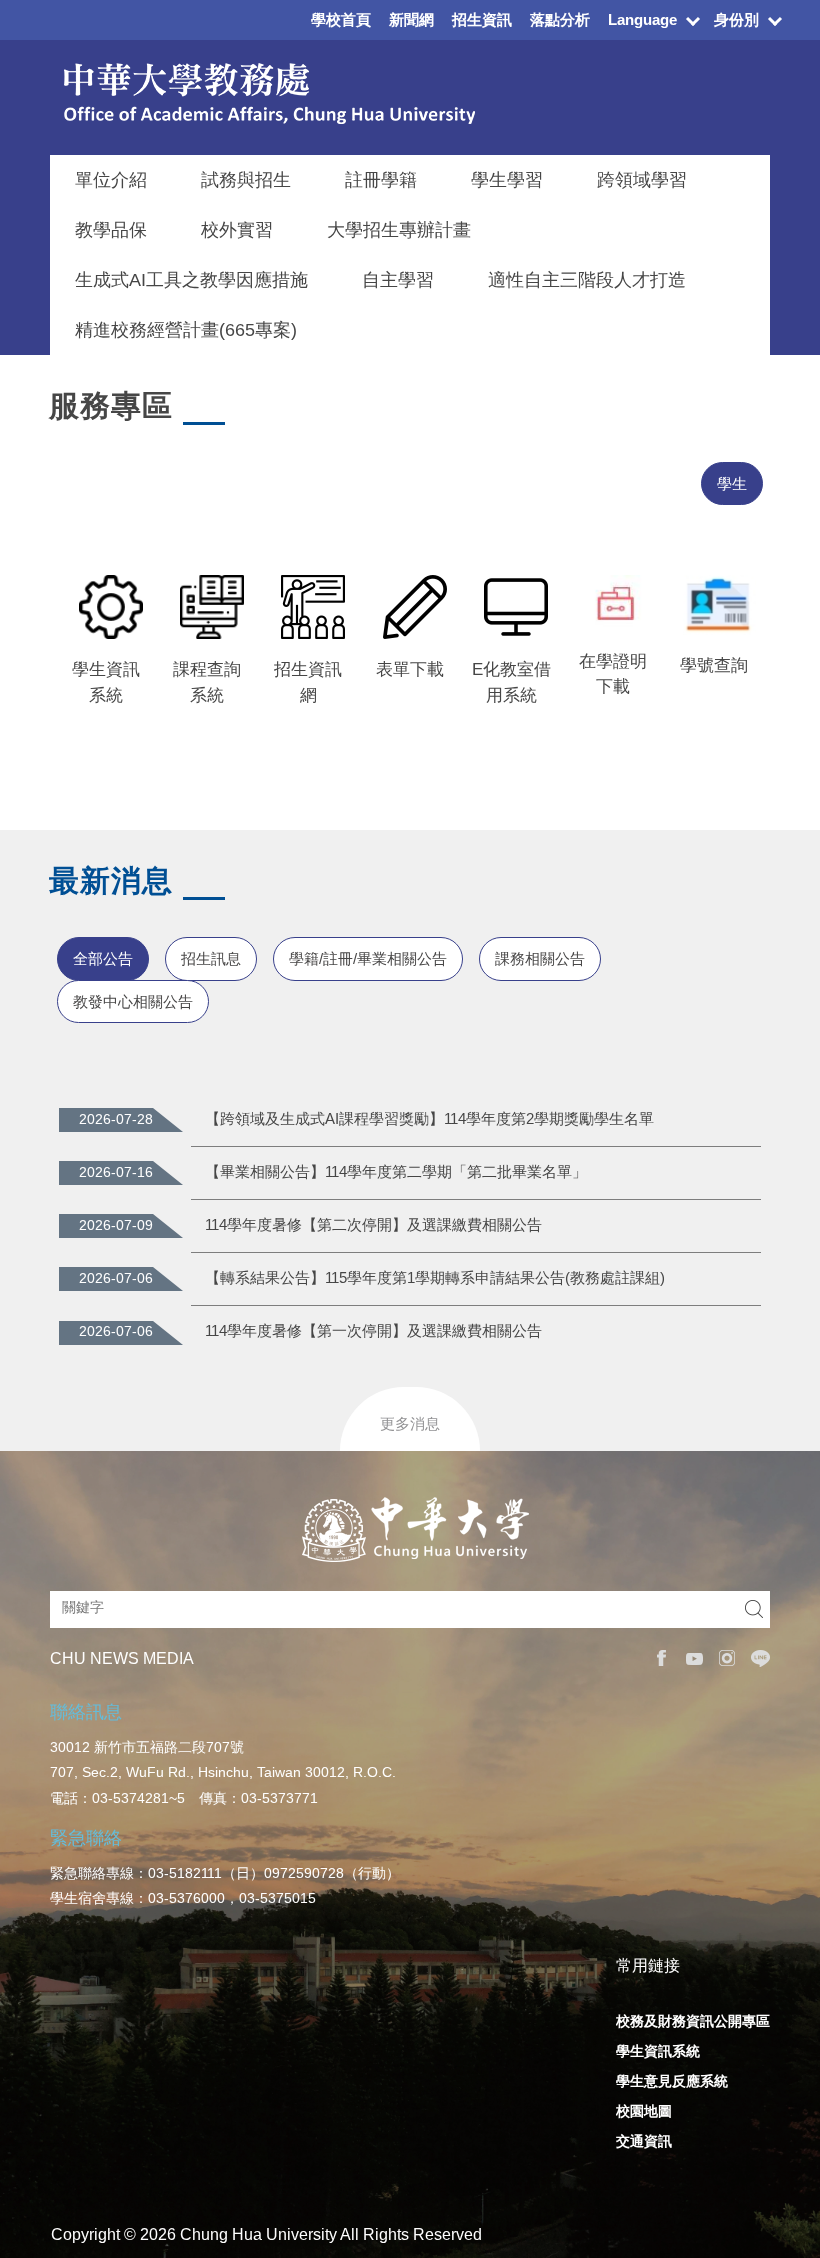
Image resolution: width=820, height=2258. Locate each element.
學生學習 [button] (507, 180)
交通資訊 (644, 2141)
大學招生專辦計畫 (399, 230)
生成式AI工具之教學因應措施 (191, 280)
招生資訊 (482, 19)
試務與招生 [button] (246, 180)
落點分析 (560, 19)
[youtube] (689, 1658)
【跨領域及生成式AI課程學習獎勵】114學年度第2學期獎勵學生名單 (429, 1118)
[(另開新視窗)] (105, 607)
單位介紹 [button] (111, 180)
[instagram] (722, 1658)
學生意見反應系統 (672, 2081)
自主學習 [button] (398, 280)
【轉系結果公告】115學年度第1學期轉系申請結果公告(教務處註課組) (435, 1277)
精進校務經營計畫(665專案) (186, 330)
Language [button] (642, 19)
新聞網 (411, 19)
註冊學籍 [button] (381, 180)
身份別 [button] (736, 19)
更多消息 (410, 1423)
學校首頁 (341, 19)
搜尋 (754, 1609)
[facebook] (656, 1658)
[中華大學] (410, 1530)
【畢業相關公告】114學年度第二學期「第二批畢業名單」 (396, 1171)
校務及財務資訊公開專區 (693, 2021)
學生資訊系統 (658, 2051)
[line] (755, 1658)
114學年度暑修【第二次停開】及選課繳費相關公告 (373, 1224)
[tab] (732, 483)
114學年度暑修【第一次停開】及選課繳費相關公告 (373, 1330)
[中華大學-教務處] (262, 94)
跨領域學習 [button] (642, 180)
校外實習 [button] (237, 230)
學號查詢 (714, 665)
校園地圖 (644, 2111)
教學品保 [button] (111, 230)
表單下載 (410, 669)
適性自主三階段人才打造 (587, 280)
